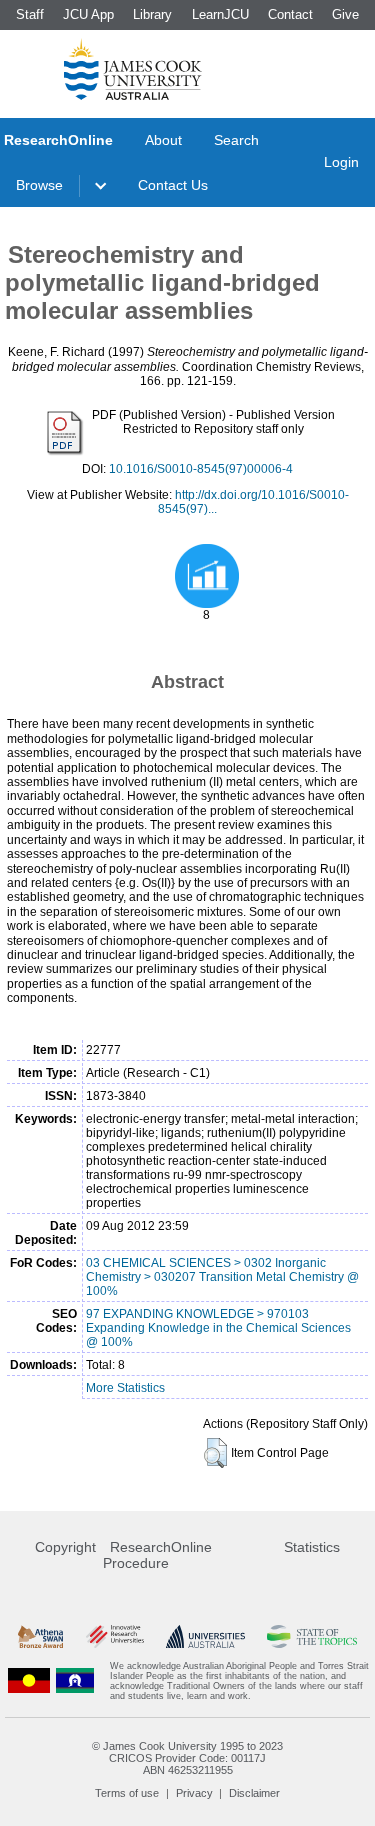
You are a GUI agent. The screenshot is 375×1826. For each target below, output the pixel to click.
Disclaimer (254, 1793)
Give (345, 14)
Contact (290, 14)
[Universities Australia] (205, 1636)
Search (236, 140)
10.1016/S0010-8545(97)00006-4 (201, 469)
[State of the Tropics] (312, 1636)
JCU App (88, 14)
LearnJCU (220, 14)
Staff (30, 14)
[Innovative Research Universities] (115, 1636)
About (163, 140)
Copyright (65, 1547)
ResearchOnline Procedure (157, 1555)
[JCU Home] (133, 69)
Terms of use (127, 1793)
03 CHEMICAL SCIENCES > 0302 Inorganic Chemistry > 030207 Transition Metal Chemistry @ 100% (222, 1277)
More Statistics (125, 1388)
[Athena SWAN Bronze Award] (40, 1636)
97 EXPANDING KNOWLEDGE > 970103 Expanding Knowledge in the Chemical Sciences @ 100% (218, 1328)
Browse (39, 185)
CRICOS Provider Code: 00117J (187, 1758)
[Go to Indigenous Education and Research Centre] (29, 1681)
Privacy (194, 1793)
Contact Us (173, 185)
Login (341, 162)
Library (152, 14)
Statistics (312, 1547)
